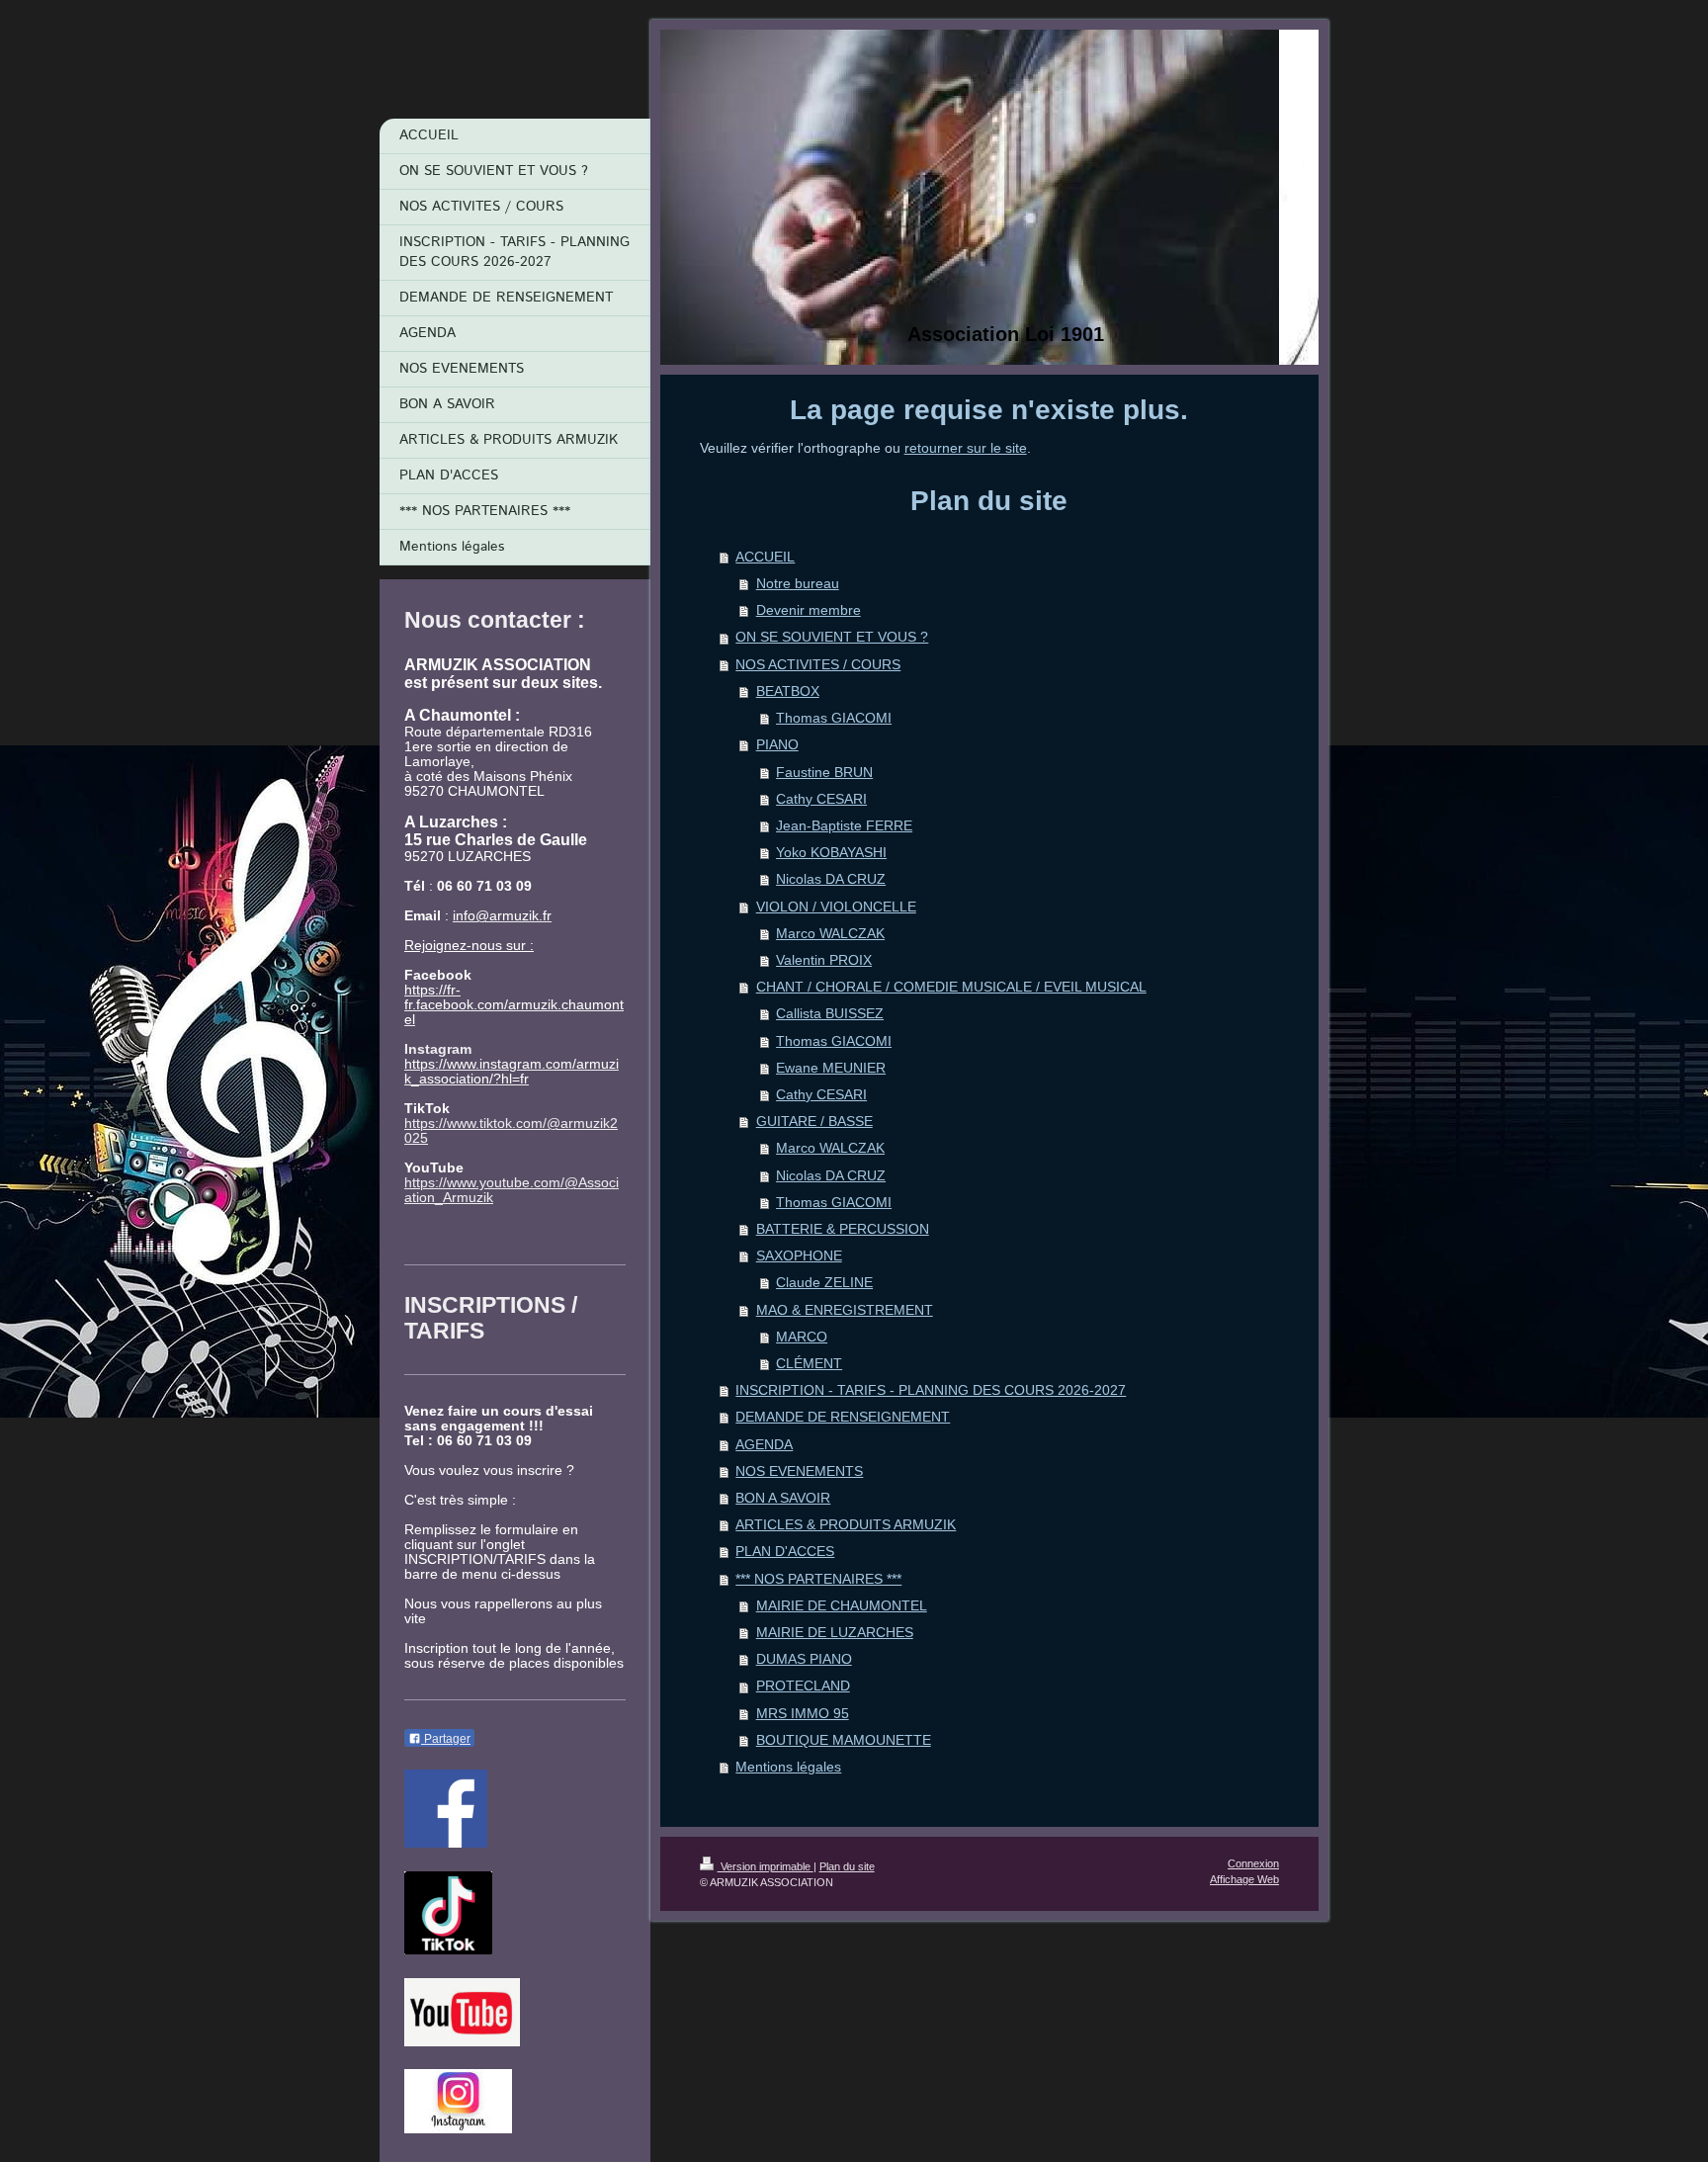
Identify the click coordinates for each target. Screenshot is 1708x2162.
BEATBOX (788, 692)
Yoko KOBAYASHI (831, 853)
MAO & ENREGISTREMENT (845, 1310)
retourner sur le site (966, 448)
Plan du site (847, 1866)
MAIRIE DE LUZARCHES (835, 1633)
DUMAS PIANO (804, 1659)
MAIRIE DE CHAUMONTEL (842, 1606)
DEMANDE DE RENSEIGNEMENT (843, 1417)
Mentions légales (788, 1767)
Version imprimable (766, 1866)
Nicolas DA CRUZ (831, 879)
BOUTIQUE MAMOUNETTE (844, 1740)
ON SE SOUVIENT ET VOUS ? (832, 637)
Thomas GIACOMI (834, 718)
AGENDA (764, 1445)
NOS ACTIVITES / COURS (818, 665)
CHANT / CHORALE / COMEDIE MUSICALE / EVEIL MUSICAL (951, 987)
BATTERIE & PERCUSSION (843, 1229)
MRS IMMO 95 (803, 1714)
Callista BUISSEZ (830, 1014)
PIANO (777, 745)
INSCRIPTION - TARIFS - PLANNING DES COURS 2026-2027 (931, 1390)
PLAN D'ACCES (785, 1552)
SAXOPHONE (799, 1256)
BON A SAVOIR (783, 1498)
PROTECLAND (803, 1686)
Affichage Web (1244, 1879)
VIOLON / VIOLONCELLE (836, 907)
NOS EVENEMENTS (799, 1471)
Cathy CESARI (821, 799)
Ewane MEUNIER (831, 1068)
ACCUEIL (765, 557)
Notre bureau (798, 584)
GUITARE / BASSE (814, 1122)
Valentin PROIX (824, 960)
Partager (446, 1739)
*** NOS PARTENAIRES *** (818, 1579)
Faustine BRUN (824, 773)
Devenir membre (809, 610)
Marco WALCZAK (830, 934)
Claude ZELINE (824, 1283)
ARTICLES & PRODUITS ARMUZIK (846, 1525)
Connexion (1253, 1863)
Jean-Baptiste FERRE (844, 826)
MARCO (802, 1337)
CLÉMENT (809, 1364)
